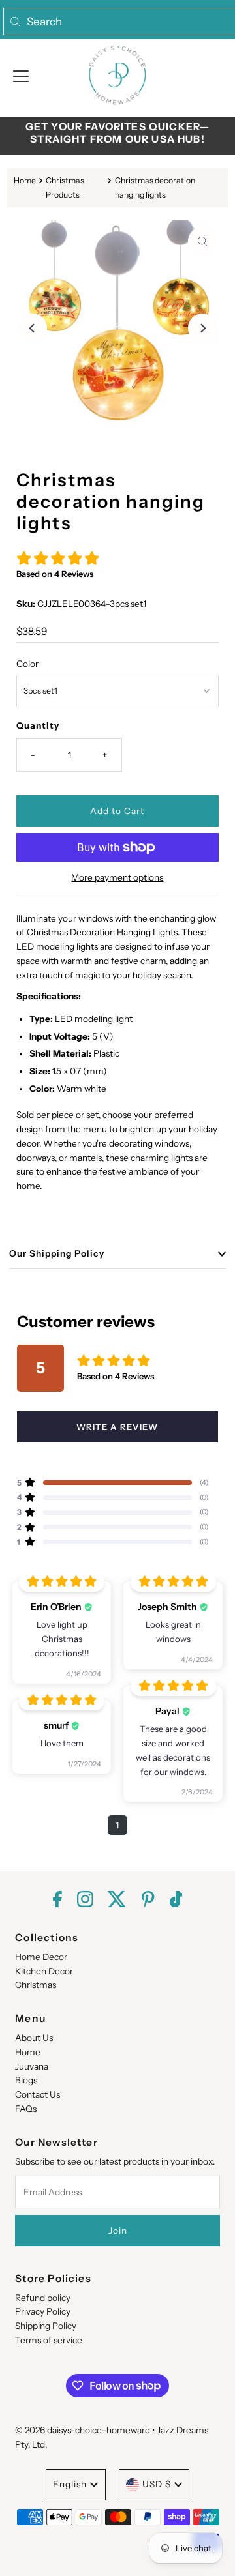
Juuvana (32, 2066)
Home (25, 180)
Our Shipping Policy (57, 1253)
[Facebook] (57, 1900)
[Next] (202, 328)
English (70, 2484)
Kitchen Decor (44, 1971)
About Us (34, 2038)
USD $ (157, 2484)
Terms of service (49, 2340)
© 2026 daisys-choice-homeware (83, 2430)
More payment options (117, 877)
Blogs (26, 2080)
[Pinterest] (148, 1900)
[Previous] (33, 328)
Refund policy (43, 2298)
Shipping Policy (46, 2326)
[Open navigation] (21, 75)
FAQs (26, 2109)
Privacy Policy (43, 2311)
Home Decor (41, 1957)
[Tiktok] (176, 1900)
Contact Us (38, 2094)
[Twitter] (117, 1900)
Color (27, 664)
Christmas (36, 1985)
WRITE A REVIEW (117, 1427)
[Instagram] (85, 1900)
